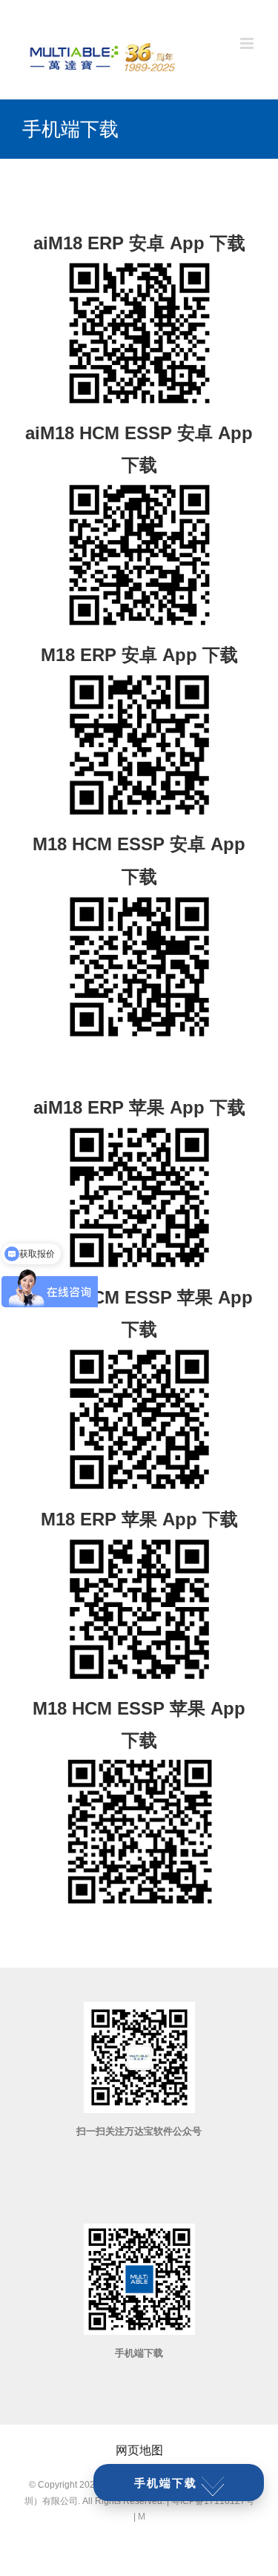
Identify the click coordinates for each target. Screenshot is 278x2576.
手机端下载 (166, 2483)
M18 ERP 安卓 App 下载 (139, 655)
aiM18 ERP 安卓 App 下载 (139, 243)
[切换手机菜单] (248, 43)
